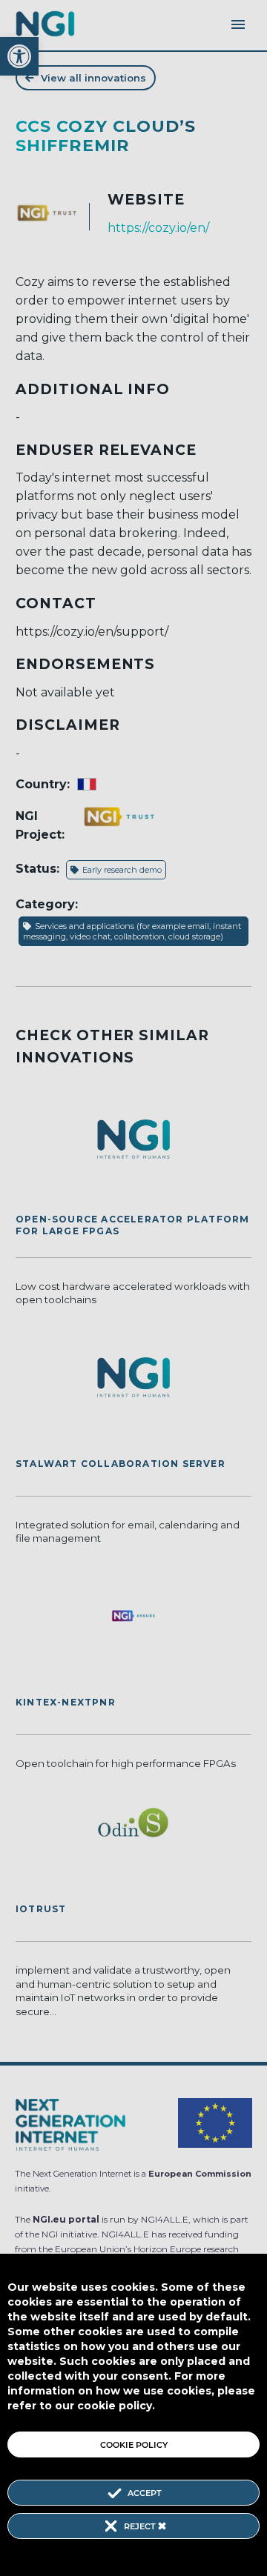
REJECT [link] (141, 2526)
